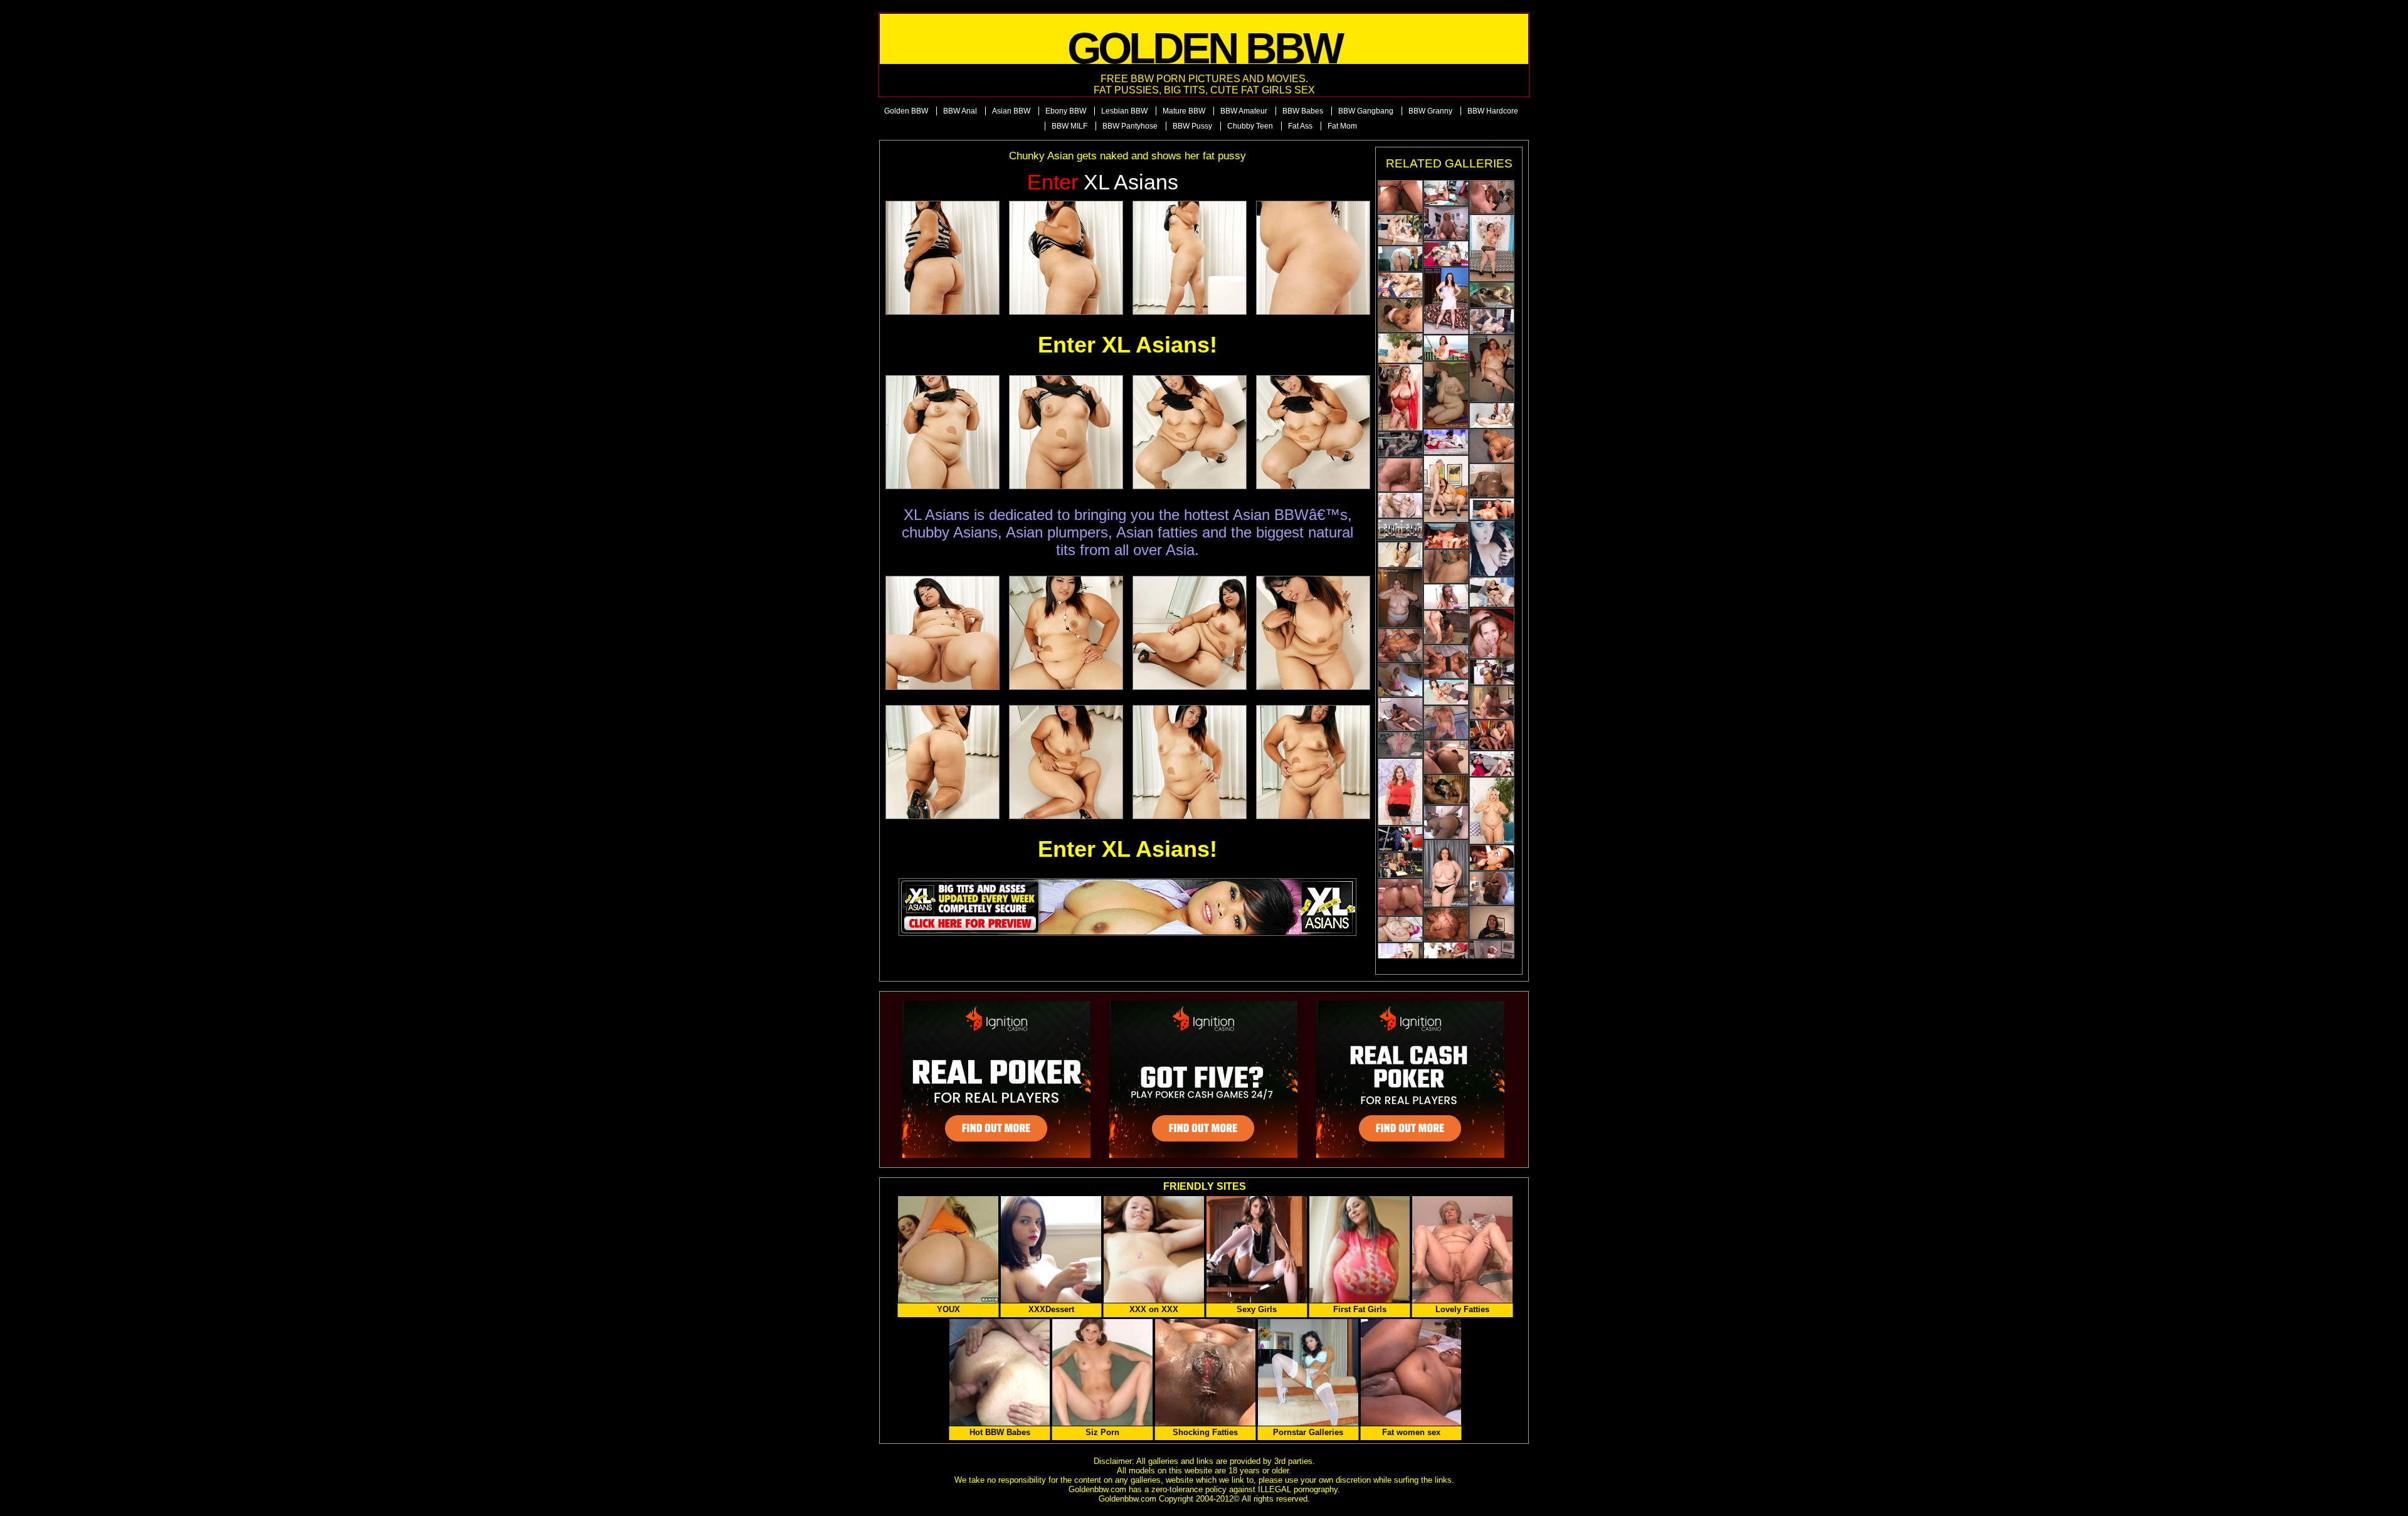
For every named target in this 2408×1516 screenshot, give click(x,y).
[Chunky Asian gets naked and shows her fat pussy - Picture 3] (1190, 258)
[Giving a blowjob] (1446, 395)
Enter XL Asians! (1127, 345)
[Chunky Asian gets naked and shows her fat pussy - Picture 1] (943, 258)
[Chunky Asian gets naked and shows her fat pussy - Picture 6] (1066, 432)
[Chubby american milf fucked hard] (1400, 929)
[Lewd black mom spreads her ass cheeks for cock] (1400, 645)
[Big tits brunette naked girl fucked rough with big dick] (1400, 505)
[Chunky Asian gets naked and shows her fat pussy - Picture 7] (1190, 432)
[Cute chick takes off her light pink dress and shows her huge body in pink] (1446, 301)
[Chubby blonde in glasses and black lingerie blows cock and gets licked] (1492, 592)
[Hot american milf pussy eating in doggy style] (1446, 442)
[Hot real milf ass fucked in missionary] (1492, 764)
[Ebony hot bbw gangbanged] (1446, 955)
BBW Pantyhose (1130, 126)
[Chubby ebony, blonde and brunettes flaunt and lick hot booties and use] (1492, 811)
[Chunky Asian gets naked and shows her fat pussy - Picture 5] (943, 432)
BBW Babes (1303, 111)
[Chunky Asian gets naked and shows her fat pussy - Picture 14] (1066, 762)
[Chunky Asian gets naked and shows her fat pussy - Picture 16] (1313, 762)
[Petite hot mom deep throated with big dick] (1492, 672)
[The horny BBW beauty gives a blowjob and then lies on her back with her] (1492, 735)
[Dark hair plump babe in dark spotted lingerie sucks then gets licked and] (1446, 489)
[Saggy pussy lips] (1446, 873)
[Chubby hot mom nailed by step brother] (1446, 597)
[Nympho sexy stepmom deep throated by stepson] (1400, 555)
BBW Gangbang (1366, 111)
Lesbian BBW (1124, 111)
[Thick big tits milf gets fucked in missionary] (1492, 416)
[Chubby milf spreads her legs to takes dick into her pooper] (1400, 475)
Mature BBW (1184, 111)
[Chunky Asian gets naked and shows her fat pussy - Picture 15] (1190, 762)
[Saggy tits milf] (1492, 248)
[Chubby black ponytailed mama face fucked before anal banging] (1446, 822)
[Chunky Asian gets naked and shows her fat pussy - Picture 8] (1313, 432)
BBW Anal (960, 111)
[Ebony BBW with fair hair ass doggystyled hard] (1446, 662)
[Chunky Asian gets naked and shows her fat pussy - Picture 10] (1066, 633)
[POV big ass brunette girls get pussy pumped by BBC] (1446, 193)
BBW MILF (1069, 126)
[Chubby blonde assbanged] (1446, 723)
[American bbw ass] (1400, 230)
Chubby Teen (1250, 126)
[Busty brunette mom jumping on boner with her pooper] (1492, 702)
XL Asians (1103, 182)
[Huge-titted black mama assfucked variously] (1400, 197)
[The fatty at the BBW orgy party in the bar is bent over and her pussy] (1400, 865)
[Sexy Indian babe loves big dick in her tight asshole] (1446, 536)
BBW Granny (1430, 111)
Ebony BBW (1066, 111)
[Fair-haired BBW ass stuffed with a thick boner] (1446, 566)
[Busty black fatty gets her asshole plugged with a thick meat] (1400, 315)
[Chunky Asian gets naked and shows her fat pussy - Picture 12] (1313, 633)
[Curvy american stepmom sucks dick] (1400, 839)
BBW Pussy (1192, 126)
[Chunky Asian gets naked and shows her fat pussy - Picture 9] (943, 633)
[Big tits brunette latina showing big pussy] (1446, 348)
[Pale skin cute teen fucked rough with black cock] (1492, 858)
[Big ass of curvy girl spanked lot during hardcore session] (1492, 321)
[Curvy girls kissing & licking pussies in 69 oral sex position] (1492, 295)
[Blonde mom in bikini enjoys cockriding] (1400, 680)
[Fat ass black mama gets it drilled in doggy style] (1492, 480)
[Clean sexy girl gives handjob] (1400, 259)
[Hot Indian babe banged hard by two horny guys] (1400, 285)
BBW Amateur (1244, 111)
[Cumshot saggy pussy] (1400, 397)
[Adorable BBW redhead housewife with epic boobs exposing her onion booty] (1492, 368)
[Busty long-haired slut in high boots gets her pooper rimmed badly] (1492, 197)
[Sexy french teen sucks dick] (1446, 254)
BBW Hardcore (1493, 111)
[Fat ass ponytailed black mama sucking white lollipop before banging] (1492, 888)
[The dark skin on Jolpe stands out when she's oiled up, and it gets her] (1446, 790)
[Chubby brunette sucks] (1492, 923)
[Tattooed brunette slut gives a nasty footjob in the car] (1492, 549)
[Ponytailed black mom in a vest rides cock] (1400, 714)
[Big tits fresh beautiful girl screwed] (1400, 530)
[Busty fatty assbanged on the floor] (1446, 925)
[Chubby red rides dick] (1492, 957)
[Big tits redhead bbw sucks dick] (1492, 509)
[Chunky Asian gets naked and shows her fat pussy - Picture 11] (1190, 633)
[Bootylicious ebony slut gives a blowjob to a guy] (1446, 627)
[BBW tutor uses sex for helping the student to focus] (1400, 444)
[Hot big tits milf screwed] (1400, 956)
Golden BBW (906, 111)
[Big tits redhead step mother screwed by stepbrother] (1400, 745)
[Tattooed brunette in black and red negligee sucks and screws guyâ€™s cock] (1400, 348)
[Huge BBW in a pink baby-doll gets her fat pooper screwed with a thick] (1400, 897)
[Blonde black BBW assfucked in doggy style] (1492, 446)
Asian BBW (1011, 111)
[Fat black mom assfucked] (1446, 757)
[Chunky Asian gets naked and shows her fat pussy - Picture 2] (1066, 258)
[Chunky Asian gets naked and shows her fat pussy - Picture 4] (1313, 258)
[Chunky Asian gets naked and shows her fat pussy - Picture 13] (943, 762)
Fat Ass (1300, 126)
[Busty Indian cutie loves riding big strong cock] (1446, 692)
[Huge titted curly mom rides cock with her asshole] (1446, 223)
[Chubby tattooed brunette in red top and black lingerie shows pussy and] (1400, 792)
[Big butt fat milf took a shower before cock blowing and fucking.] (1400, 598)
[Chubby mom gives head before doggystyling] (1492, 633)
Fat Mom (1342, 126)
